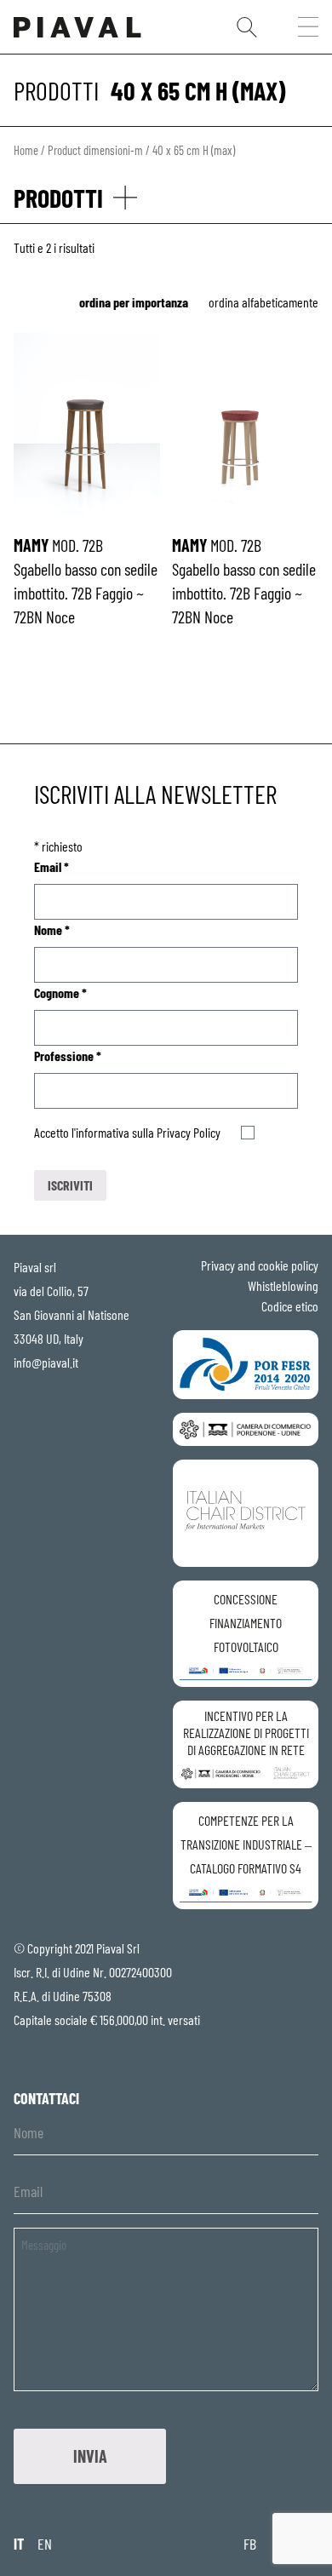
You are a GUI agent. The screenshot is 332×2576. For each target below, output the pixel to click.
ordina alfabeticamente (263, 302)
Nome (52, 929)
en (45, 2544)
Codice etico (290, 1306)
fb (250, 2544)
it (19, 2544)
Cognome (60, 993)
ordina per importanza (134, 302)
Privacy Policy (189, 1132)
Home (26, 150)
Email (52, 866)
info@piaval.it (46, 1362)
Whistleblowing (283, 1285)
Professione (68, 1056)
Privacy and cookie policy (260, 1265)
